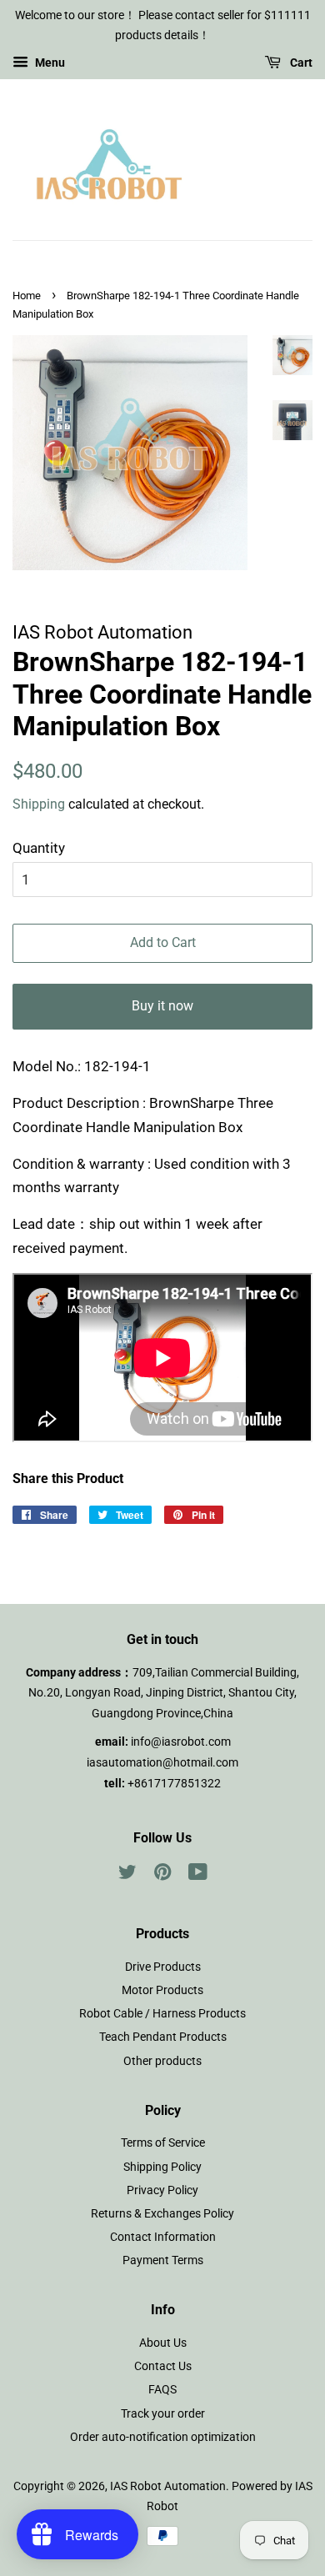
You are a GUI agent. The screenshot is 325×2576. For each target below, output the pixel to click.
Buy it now (162, 1006)
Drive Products (163, 1967)
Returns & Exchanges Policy (162, 2214)
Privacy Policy (162, 2190)
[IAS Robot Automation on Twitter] (127, 1875)
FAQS (162, 2390)
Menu (49, 63)
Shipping (39, 804)
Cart (300, 63)
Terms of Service (163, 2143)
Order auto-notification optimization (163, 2437)
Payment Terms (163, 2260)
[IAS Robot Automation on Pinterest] (162, 1875)
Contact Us (163, 2366)
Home (27, 296)
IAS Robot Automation (168, 2486)
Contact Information (163, 2237)
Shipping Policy (162, 2167)
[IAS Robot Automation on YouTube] (198, 1875)
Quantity (39, 848)
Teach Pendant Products (163, 2037)
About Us (163, 2343)
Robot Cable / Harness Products (162, 2014)
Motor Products (162, 1990)
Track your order (163, 2414)
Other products (162, 2061)
